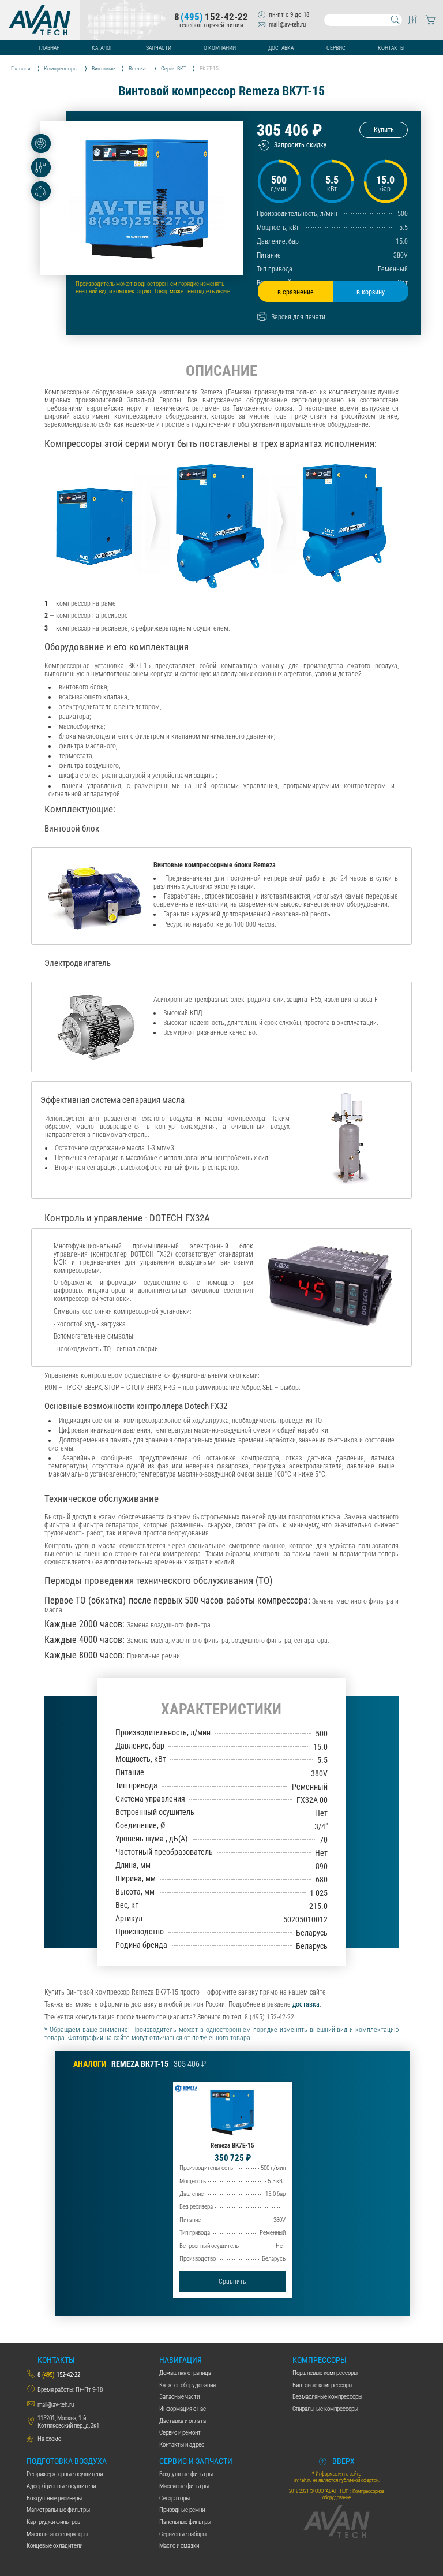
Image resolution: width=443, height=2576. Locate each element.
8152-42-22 (211, 17)
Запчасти (159, 48)
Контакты (391, 48)
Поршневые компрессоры (325, 2373)
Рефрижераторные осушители (65, 2474)
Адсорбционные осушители (61, 2486)
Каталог (102, 48)
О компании (220, 48)
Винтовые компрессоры (322, 2385)
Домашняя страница (185, 2373)
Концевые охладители (55, 2546)
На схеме (49, 2439)
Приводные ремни (182, 2510)
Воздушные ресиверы (54, 2498)
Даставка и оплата (183, 2421)
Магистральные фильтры (58, 2510)
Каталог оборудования (187, 2385)
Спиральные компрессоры (325, 2409)
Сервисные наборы (183, 2534)
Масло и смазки (179, 2546)
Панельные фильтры (185, 2522)
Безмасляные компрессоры (327, 2397)
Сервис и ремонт (180, 2433)
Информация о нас (183, 2409)
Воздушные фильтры (186, 2474)
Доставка (281, 48)
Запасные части (179, 2397)
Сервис (336, 48)
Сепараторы (174, 2498)
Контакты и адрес (182, 2445)
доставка (306, 2004)
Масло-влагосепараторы (57, 2534)
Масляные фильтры (184, 2486)
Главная (49, 48)
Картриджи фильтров (53, 2522)
